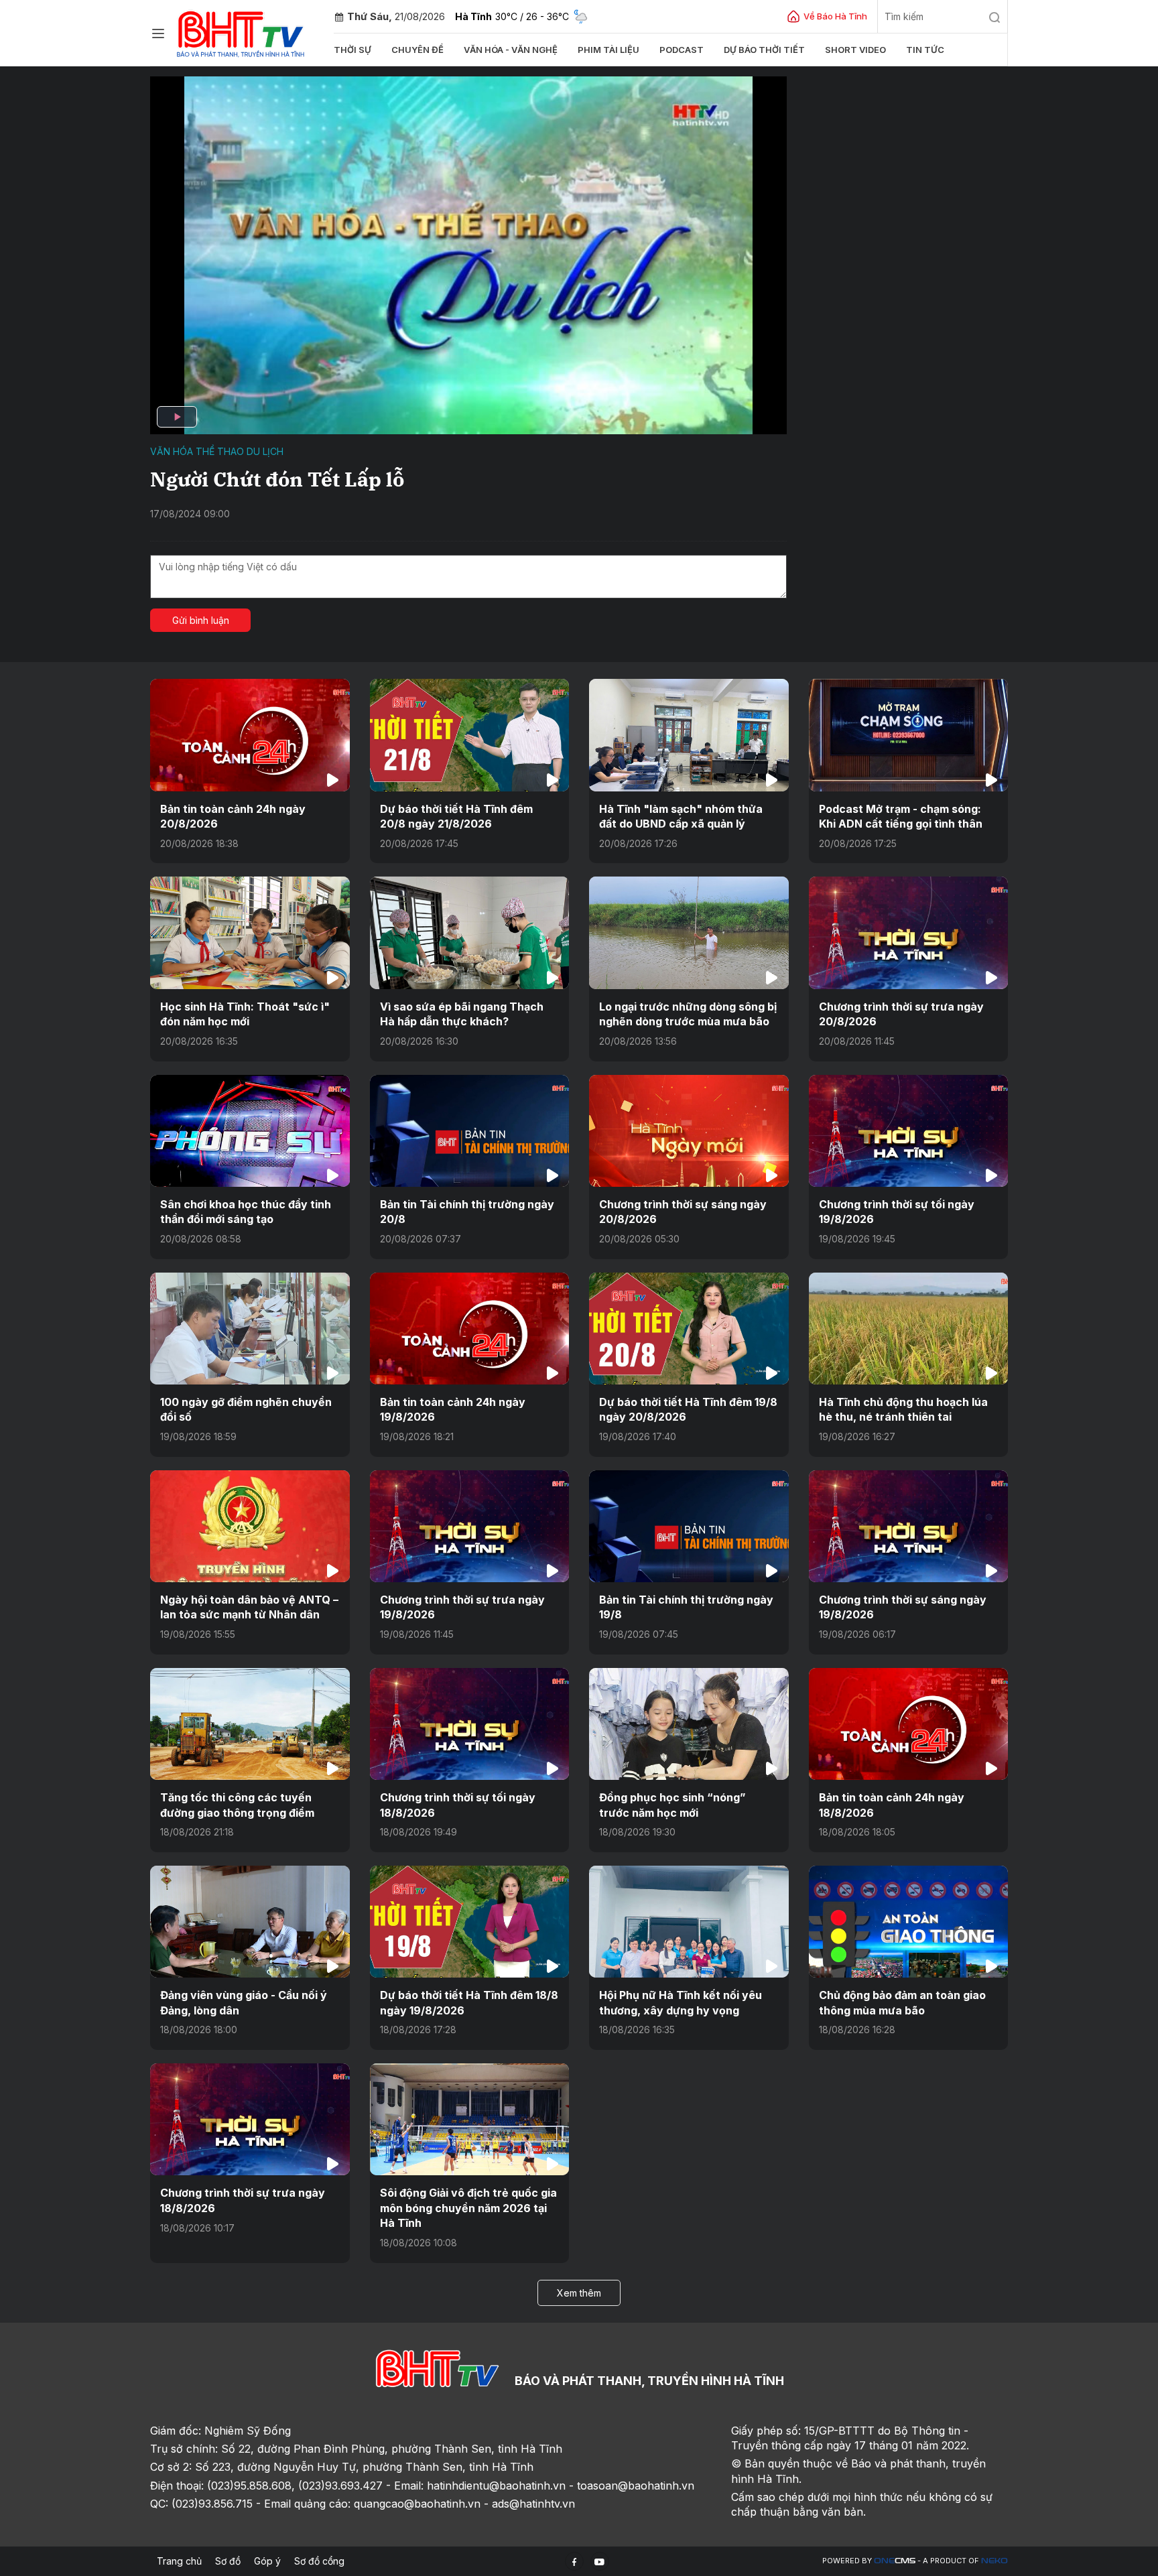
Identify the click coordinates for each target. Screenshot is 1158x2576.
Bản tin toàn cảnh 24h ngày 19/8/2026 (453, 1409)
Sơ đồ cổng (319, 2561)
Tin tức (925, 50)
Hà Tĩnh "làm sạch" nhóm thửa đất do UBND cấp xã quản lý (681, 816)
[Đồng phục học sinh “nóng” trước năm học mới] (689, 1724)
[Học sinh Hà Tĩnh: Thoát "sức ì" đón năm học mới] (250, 932)
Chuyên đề (417, 50)
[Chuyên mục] (158, 34)
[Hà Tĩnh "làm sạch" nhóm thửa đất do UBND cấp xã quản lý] (689, 735)
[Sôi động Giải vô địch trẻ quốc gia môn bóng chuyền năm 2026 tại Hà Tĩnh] (470, 2119)
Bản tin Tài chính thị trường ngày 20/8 (467, 1212)
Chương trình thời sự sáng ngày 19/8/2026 (903, 1607)
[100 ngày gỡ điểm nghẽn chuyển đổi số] (250, 1329)
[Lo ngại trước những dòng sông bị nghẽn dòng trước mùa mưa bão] (689, 932)
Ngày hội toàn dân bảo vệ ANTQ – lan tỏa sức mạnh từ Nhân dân (249, 1607)
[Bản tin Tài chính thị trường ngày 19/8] (689, 1526)
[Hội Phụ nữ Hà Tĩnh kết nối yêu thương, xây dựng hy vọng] (689, 1922)
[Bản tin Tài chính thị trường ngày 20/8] (470, 1131)
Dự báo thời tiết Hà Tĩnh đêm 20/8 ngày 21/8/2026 (456, 816)
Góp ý (267, 2561)
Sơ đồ (228, 2561)
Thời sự (352, 50)
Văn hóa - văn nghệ (511, 50)
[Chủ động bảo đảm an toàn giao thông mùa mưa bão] (909, 1922)
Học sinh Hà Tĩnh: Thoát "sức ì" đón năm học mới (245, 1014)
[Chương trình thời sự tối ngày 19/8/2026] (909, 1131)
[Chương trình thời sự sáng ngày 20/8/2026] (689, 1131)
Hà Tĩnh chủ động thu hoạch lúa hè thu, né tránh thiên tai (903, 1409)
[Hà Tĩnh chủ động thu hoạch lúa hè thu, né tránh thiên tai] (909, 1329)
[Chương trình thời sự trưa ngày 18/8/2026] (250, 2119)
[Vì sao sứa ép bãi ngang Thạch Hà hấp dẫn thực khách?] (470, 932)
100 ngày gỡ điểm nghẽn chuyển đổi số (246, 1409)
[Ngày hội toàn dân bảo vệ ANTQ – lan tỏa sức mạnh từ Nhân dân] (250, 1526)
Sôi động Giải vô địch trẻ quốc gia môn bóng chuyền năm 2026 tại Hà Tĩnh (468, 2208)
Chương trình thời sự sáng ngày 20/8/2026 (683, 1212)
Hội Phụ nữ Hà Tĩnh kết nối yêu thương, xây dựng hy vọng (681, 2002)
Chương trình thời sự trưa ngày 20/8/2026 (901, 1014)
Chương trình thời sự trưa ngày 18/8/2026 (243, 2200)
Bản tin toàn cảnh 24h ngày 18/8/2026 (892, 1805)
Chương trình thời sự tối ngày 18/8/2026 (458, 1805)
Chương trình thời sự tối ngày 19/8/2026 (897, 1212)
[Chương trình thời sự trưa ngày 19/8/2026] (470, 1526)
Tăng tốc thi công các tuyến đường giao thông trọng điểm (237, 1805)
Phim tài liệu (608, 50)
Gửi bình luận (201, 620)
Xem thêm (579, 2293)
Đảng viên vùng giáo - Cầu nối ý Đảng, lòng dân (244, 2002)
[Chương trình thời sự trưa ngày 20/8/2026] (909, 932)
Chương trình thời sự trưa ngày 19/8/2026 (462, 1607)
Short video (855, 50)
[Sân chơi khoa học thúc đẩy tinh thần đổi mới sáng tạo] (250, 1131)
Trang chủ (179, 2561)
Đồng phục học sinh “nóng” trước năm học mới (672, 1805)
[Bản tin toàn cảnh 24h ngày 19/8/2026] (470, 1329)
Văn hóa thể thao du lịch (217, 451)
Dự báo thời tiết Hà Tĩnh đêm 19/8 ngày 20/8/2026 (688, 1409)
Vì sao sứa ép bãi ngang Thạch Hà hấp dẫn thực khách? (462, 1014)
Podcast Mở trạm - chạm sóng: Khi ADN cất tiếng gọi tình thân (901, 816)
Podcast (682, 50)
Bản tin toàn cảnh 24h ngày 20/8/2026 (233, 816)
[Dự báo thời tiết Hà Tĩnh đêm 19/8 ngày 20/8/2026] (689, 1329)
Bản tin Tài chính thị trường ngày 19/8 (686, 1607)
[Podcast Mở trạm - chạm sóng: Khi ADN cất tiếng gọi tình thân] (909, 735)
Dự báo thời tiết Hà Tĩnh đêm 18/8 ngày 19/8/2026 (469, 2002)
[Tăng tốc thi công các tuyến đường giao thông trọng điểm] (250, 1724)
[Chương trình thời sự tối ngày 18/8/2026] (470, 1724)
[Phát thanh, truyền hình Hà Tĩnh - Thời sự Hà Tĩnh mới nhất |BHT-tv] (241, 32)
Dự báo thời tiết (764, 50)
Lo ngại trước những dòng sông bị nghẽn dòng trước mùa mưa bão (688, 1014)
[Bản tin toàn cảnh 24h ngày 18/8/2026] (909, 1724)
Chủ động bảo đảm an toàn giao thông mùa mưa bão (902, 2002)
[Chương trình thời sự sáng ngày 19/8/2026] (909, 1526)
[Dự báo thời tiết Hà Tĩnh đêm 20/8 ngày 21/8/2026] (470, 735)
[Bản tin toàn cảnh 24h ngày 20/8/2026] (250, 735)
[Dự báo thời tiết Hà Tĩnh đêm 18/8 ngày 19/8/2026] (470, 1922)
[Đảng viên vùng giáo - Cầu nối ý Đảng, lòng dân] (250, 1922)
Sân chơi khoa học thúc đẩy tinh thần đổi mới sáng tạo (246, 1212)
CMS (895, 2561)
